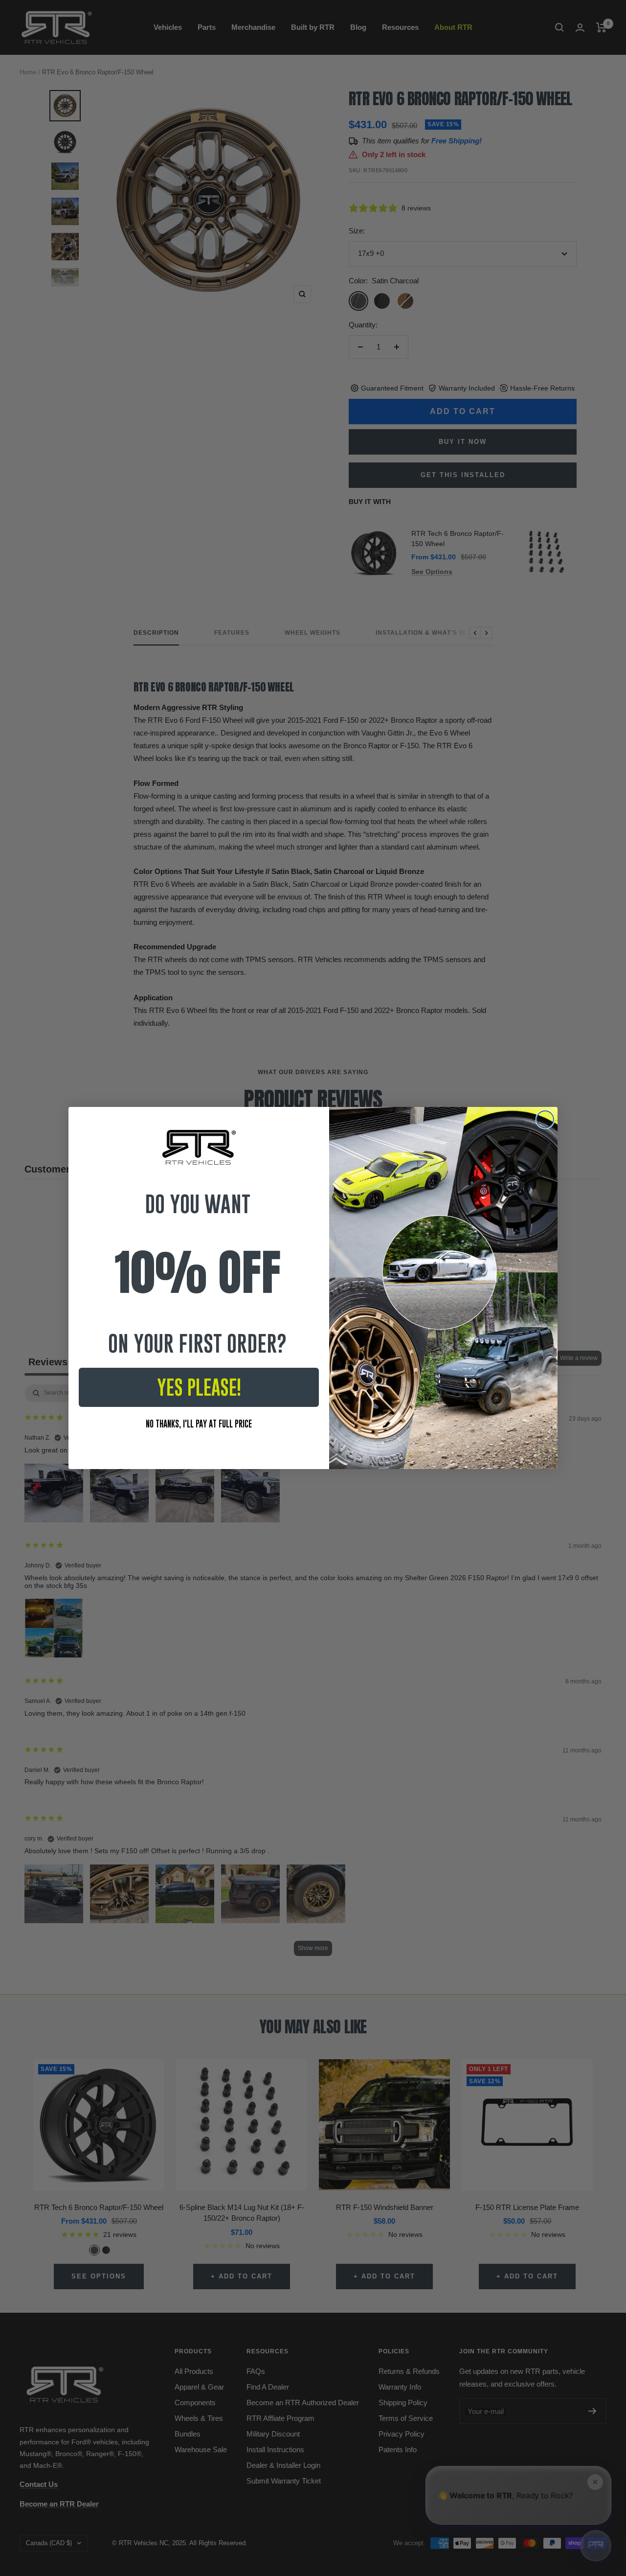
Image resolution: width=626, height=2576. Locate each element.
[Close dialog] (545, 1119)
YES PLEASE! (199, 1387)
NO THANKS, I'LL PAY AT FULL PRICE (199, 1424)
